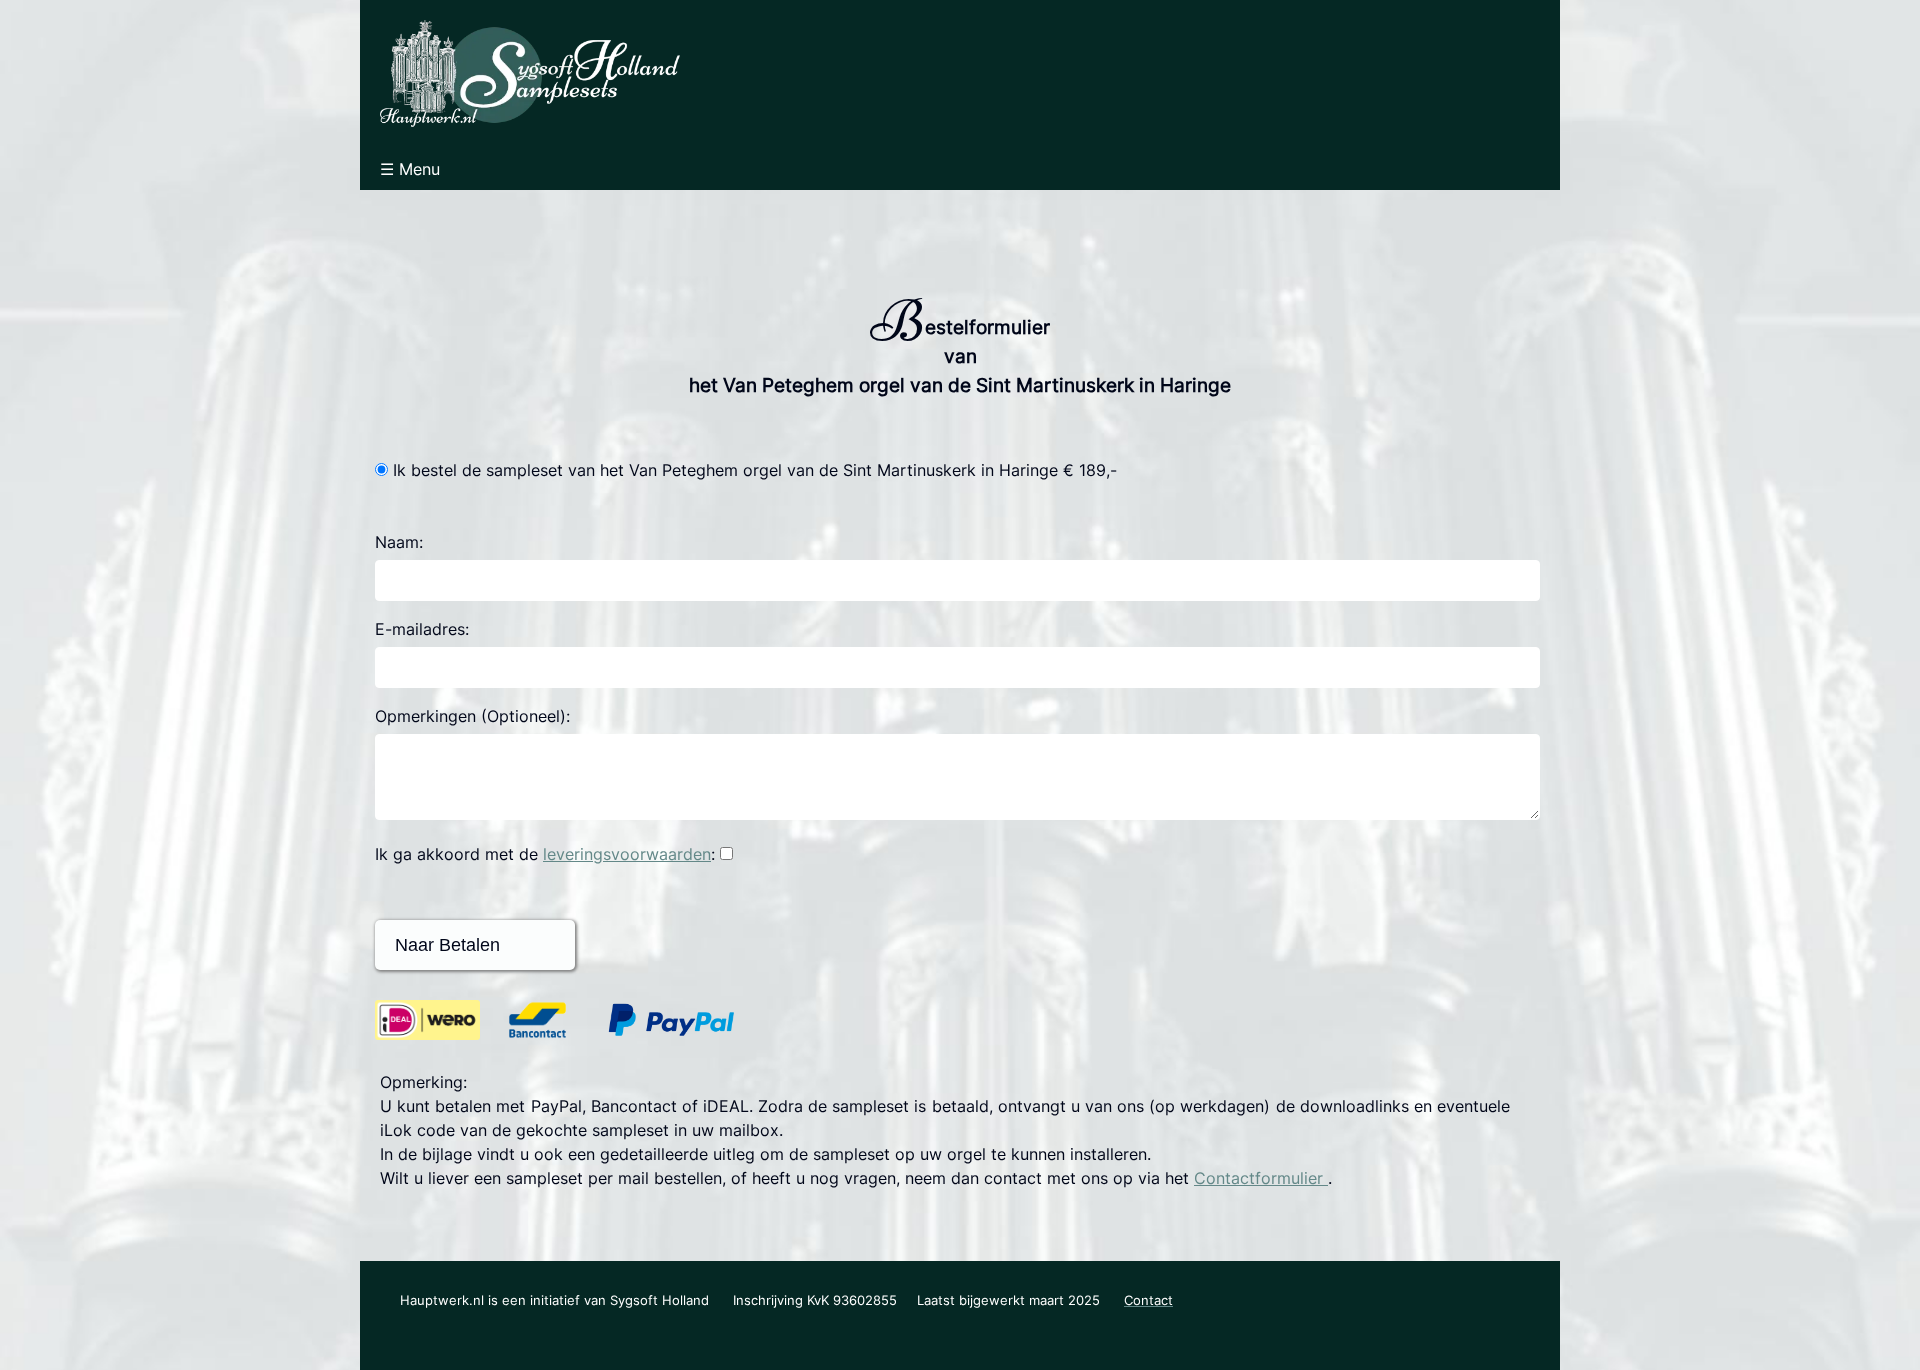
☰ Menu (410, 169)
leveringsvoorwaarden (627, 854)
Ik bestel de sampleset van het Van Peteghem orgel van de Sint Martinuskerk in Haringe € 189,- (755, 470)
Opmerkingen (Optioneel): (472, 716)
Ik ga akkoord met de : (545, 854)
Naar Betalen (442, 945)
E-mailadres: (422, 629)
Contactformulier (1261, 1178)
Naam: (399, 542)
